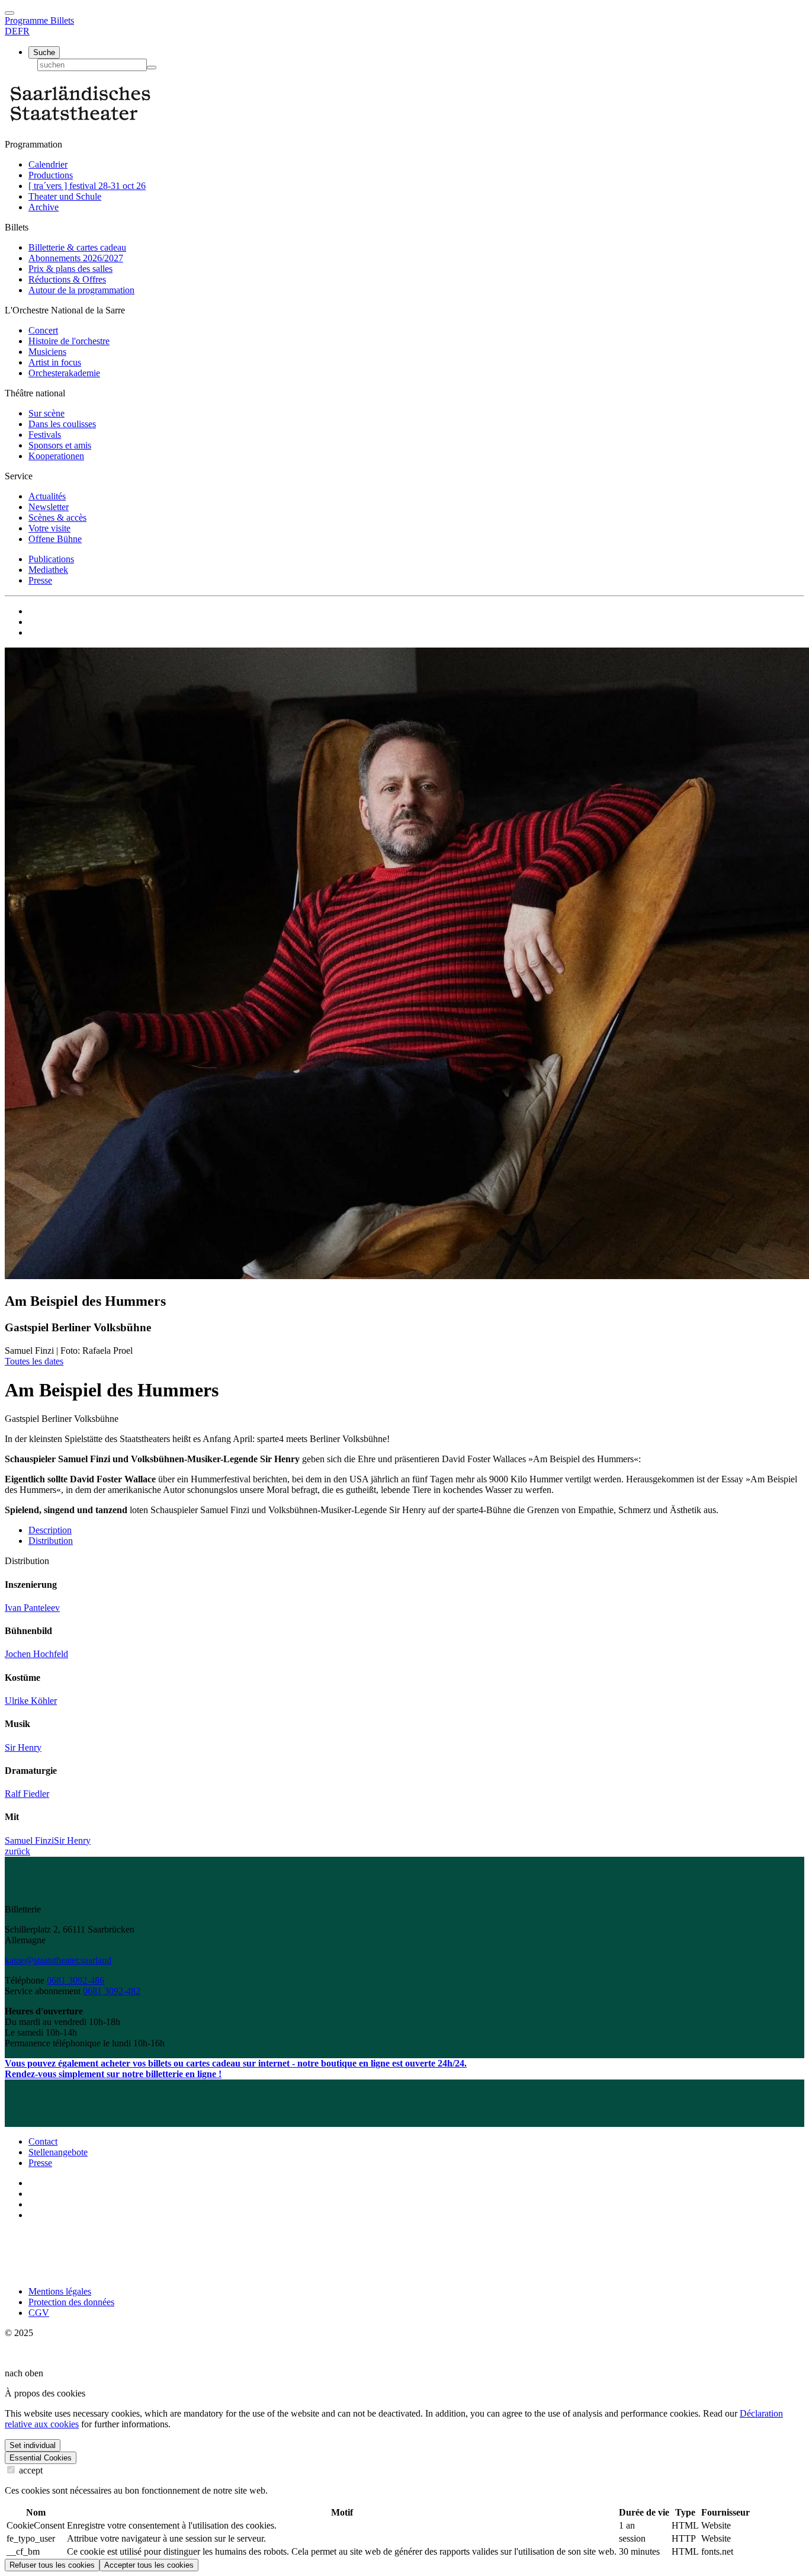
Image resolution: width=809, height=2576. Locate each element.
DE (11, 31)
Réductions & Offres (67, 279)
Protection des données (71, 2302)
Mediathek (48, 570)
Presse (40, 580)
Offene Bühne (55, 539)
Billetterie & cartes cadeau (77, 247)
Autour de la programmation (81, 290)
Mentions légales (60, 2291)
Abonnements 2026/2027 (76, 258)
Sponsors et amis (60, 445)
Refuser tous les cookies (52, 2565)
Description (50, 1530)
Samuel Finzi (29, 1840)
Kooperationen (56, 456)
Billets (62, 20)
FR (24, 31)
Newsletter (49, 507)
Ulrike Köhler (31, 1701)
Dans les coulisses (62, 424)
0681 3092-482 (112, 1991)
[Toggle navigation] (9, 13)
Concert (43, 330)
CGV (39, 2313)
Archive (44, 207)
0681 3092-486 (76, 1980)
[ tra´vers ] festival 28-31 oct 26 (87, 186)
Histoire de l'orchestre (69, 341)
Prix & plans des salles (70, 269)
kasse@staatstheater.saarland (58, 1960)
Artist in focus (55, 362)
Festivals (45, 435)
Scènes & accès (57, 518)
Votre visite (49, 528)
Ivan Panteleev (32, 1608)
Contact (43, 2141)
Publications (51, 559)
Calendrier (48, 164)
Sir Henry (23, 1747)
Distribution (51, 1541)
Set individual (33, 2445)
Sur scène (46, 413)
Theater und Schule (65, 196)
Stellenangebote (58, 2152)
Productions (51, 175)
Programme (28, 20)
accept (30, 2470)
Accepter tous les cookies (149, 2565)
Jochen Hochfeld (36, 1654)
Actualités (47, 496)
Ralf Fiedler (27, 1794)
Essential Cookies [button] (41, 2458)
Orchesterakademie (64, 373)
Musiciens (47, 352)
